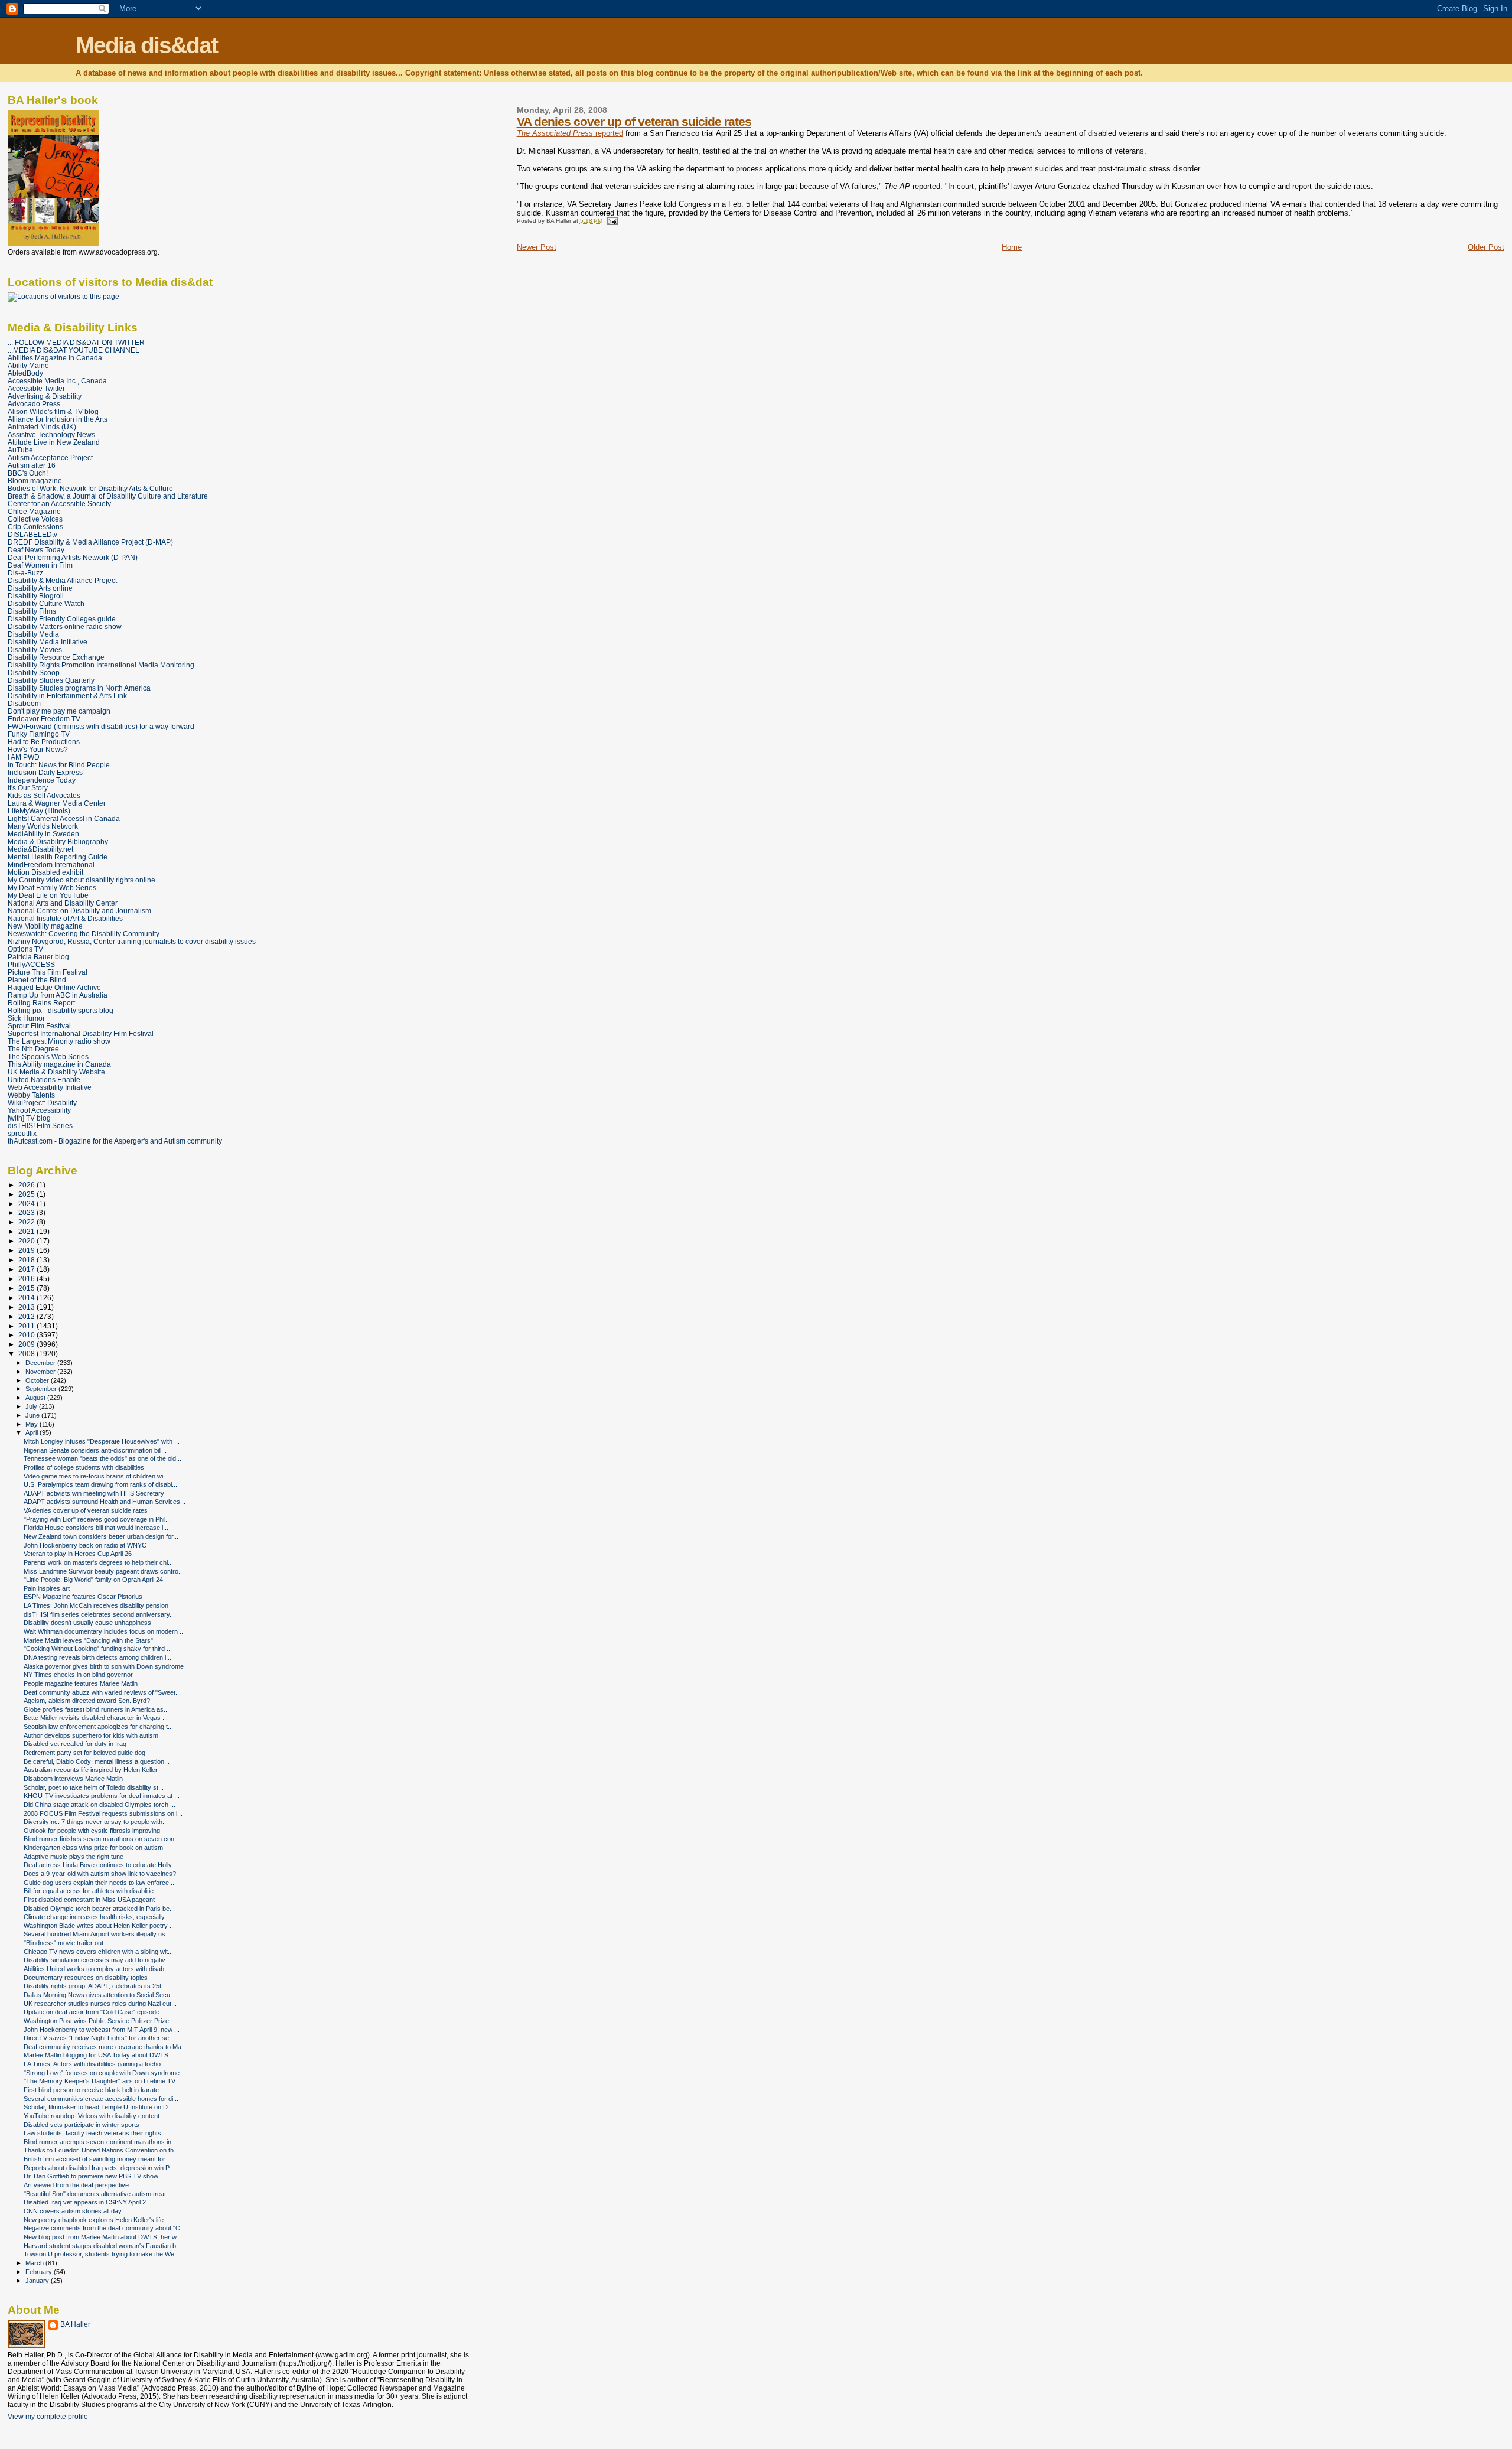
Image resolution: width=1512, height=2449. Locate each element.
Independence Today (42, 780)
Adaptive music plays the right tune (74, 1857)
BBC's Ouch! (28, 473)
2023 (27, 1212)
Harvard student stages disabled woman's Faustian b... (102, 2246)
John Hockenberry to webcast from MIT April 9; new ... (102, 2030)
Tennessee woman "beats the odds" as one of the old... (102, 1458)
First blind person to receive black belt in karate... (94, 2090)
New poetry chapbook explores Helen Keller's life (94, 2220)
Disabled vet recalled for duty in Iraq (75, 1744)
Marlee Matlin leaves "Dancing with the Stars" (88, 1640)
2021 (27, 1231)
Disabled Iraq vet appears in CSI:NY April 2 (85, 2202)
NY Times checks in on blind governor (78, 1675)
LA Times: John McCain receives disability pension (96, 1605)
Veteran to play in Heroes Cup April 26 (78, 1554)
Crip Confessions (35, 527)
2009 (27, 1344)
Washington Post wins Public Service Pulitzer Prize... (99, 2021)
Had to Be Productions (44, 742)
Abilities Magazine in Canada (55, 358)
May (32, 1424)
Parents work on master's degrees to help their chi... (98, 1562)
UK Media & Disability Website (56, 1072)
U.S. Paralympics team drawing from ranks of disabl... (100, 1484)
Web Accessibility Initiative (50, 1087)
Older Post (1486, 247)
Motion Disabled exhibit (45, 872)
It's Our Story (28, 788)
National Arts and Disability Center (63, 903)
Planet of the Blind (37, 980)
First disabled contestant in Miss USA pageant (89, 1900)
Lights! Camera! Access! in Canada (64, 818)
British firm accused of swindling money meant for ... (98, 2159)
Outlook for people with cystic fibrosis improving (92, 1831)
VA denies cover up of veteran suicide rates (634, 121)
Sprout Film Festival (39, 1026)
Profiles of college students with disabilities (84, 1467)
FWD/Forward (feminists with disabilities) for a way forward (101, 726)
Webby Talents (31, 1095)
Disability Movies (35, 649)
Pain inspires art (47, 1588)
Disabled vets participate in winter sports (82, 2125)
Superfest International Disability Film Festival (81, 1033)
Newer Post (537, 247)
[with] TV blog (29, 1118)
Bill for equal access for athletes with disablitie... (91, 1891)
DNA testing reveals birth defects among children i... (97, 1657)
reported (570, 133)
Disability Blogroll (36, 596)
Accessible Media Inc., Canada (57, 381)
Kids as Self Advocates (44, 795)
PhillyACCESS (31, 964)
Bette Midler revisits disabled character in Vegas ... (96, 1718)
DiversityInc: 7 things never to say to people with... (96, 1822)
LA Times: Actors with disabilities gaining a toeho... (95, 2064)
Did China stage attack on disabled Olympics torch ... (100, 1805)
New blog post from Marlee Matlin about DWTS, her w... (102, 2237)
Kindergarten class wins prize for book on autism (93, 1848)
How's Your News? (38, 749)
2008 (27, 1354)
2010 (27, 1335)
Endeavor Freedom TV (44, 719)
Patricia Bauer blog (38, 957)
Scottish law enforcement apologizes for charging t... (98, 1727)
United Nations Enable (44, 1079)
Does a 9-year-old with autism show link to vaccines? (100, 1874)
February (40, 2272)
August (36, 1398)
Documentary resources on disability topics (86, 1978)
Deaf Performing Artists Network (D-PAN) (73, 557)
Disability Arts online (40, 588)
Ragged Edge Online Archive (54, 987)
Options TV (25, 949)
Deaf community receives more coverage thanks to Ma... (105, 2047)
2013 (27, 1307)
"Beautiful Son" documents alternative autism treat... (97, 2194)
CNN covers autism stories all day (73, 2211)
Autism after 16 (32, 465)
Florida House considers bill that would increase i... (96, 1528)
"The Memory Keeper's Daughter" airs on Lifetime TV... (102, 2081)
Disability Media (33, 634)
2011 (27, 1326)
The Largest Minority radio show (59, 1041)
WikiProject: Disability (42, 1103)
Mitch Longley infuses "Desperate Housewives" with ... (102, 1441)
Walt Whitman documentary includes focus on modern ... (104, 1631)
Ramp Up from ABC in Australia (58, 995)
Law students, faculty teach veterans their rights (92, 2133)
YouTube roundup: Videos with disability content (92, 2116)
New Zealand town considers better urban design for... (101, 1536)
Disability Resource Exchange (56, 657)
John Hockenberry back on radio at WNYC (85, 1545)
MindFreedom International (51, 864)
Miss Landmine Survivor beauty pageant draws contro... (104, 1571)
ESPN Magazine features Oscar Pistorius (83, 1597)
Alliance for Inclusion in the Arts (58, 419)
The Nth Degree (33, 1049)
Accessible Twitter (36, 388)
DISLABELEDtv (32, 534)
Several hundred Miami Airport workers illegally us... (97, 1934)
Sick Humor (26, 1018)
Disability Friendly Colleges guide (62, 619)
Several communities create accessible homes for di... (101, 2099)
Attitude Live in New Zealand (54, 442)
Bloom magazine (35, 481)
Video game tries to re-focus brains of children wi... (96, 1476)
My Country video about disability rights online (82, 880)
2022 (27, 1222)
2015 (27, 1288)
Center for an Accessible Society (59, 504)
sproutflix (22, 1133)
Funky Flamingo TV (39, 734)
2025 (27, 1194)
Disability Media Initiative (48, 642)
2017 (27, 1269)
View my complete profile (48, 2417)
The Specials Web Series (48, 1056)
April (32, 1432)
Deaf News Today (36, 550)
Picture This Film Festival (48, 972)
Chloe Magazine (34, 511)
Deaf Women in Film (40, 565)
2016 (27, 1279)
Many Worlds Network (43, 826)
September (42, 1389)
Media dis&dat (146, 45)
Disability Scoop (34, 673)
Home (1012, 247)
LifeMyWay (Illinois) (39, 811)
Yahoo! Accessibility (39, 1110)
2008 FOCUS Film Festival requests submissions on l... (103, 1813)
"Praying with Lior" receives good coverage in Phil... (97, 1519)
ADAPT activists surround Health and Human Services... (105, 1502)
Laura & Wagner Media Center (57, 803)
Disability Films (32, 611)
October (38, 1380)
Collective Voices (35, 519)
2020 (27, 1241)
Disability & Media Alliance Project (62, 580)
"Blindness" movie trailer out (63, 1943)
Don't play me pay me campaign (59, 711)
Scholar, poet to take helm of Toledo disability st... (94, 1787)
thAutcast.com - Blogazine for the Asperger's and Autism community (115, 1141)
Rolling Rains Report (41, 1003)
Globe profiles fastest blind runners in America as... (96, 1709)
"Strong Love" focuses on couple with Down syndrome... (104, 2073)
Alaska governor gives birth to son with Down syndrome (104, 1666)
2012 (27, 1316)
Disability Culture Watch (46, 603)
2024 (27, 1204)
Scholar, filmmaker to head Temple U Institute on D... (98, 2107)
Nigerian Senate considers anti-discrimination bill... (95, 1450)
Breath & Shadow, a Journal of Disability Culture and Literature (108, 496)
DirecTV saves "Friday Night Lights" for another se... (99, 2038)
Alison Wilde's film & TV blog (53, 411)
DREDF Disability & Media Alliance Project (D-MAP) (90, 542)
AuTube (20, 450)
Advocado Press (34, 404)
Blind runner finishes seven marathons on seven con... (102, 1839)
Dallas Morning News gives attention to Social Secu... (100, 1995)
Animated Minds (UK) (42, 427)
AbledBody (25, 373)
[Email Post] (611, 221)
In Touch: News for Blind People (59, 765)
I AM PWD (24, 757)
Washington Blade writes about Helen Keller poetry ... (99, 1926)
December (41, 1363)
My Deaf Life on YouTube (48, 895)
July (32, 1406)
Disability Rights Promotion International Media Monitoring (101, 665)
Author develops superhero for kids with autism (91, 1735)
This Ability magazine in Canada (59, 1064)
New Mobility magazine (45, 926)
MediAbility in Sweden (43, 834)
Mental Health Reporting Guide (58, 857)
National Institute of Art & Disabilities (65, 918)
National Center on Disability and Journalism (79, 911)
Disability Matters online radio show (65, 626)
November (41, 1372)
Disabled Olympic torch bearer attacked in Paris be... (99, 1909)
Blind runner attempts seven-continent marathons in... (100, 2142)
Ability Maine (28, 365)
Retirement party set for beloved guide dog (84, 1753)
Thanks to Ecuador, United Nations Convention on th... (101, 2150)
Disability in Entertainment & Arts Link (67, 696)
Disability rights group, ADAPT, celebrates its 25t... (95, 1986)
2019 (27, 1250)
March (35, 2263)
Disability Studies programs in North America (79, 688)
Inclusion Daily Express (45, 772)
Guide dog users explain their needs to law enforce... (99, 1883)
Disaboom (24, 703)
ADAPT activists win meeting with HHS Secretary (94, 1493)
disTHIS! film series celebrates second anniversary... (99, 1614)
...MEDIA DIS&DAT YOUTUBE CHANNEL (74, 350)
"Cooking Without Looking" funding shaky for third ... (98, 1649)
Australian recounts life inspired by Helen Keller (91, 1770)
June (33, 1415)
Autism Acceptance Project (50, 457)
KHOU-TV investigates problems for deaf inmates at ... (102, 1796)
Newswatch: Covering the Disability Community (84, 934)
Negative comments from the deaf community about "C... (105, 2228)
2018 (27, 1260)
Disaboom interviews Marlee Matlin (73, 1779)
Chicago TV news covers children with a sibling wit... (98, 1952)
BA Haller (75, 2324)
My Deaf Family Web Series (52, 888)
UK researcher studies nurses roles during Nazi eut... (100, 2004)
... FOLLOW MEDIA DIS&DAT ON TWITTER (76, 342)
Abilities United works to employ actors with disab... (97, 1969)
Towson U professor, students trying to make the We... (102, 2254)
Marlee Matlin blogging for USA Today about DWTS (96, 2055)
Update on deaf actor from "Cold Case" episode (92, 2012)
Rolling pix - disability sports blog (61, 1010)
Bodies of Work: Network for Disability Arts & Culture (90, 488)
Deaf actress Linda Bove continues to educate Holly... (100, 1865)
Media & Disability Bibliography (58, 841)
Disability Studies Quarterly (51, 680)
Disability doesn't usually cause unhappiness (87, 1623)
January (38, 2281)
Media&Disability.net (40, 849)
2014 (27, 1297)
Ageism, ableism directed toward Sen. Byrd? (87, 1701)
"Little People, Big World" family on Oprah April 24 (93, 1580)
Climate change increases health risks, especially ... (98, 1917)
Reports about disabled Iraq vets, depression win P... (99, 2168)
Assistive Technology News (51, 434)
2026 (27, 1185)
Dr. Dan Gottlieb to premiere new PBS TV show (91, 2176)
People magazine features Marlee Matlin (81, 1683)
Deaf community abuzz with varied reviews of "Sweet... (102, 1692)
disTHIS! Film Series (40, 1126)
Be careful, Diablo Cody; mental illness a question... (97, 1761)
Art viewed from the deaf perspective (76, 2185)
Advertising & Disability (45, 396)
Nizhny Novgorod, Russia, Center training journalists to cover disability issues (132, 941)
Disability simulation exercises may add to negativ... (97, 1960)
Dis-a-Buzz (25, 573)
